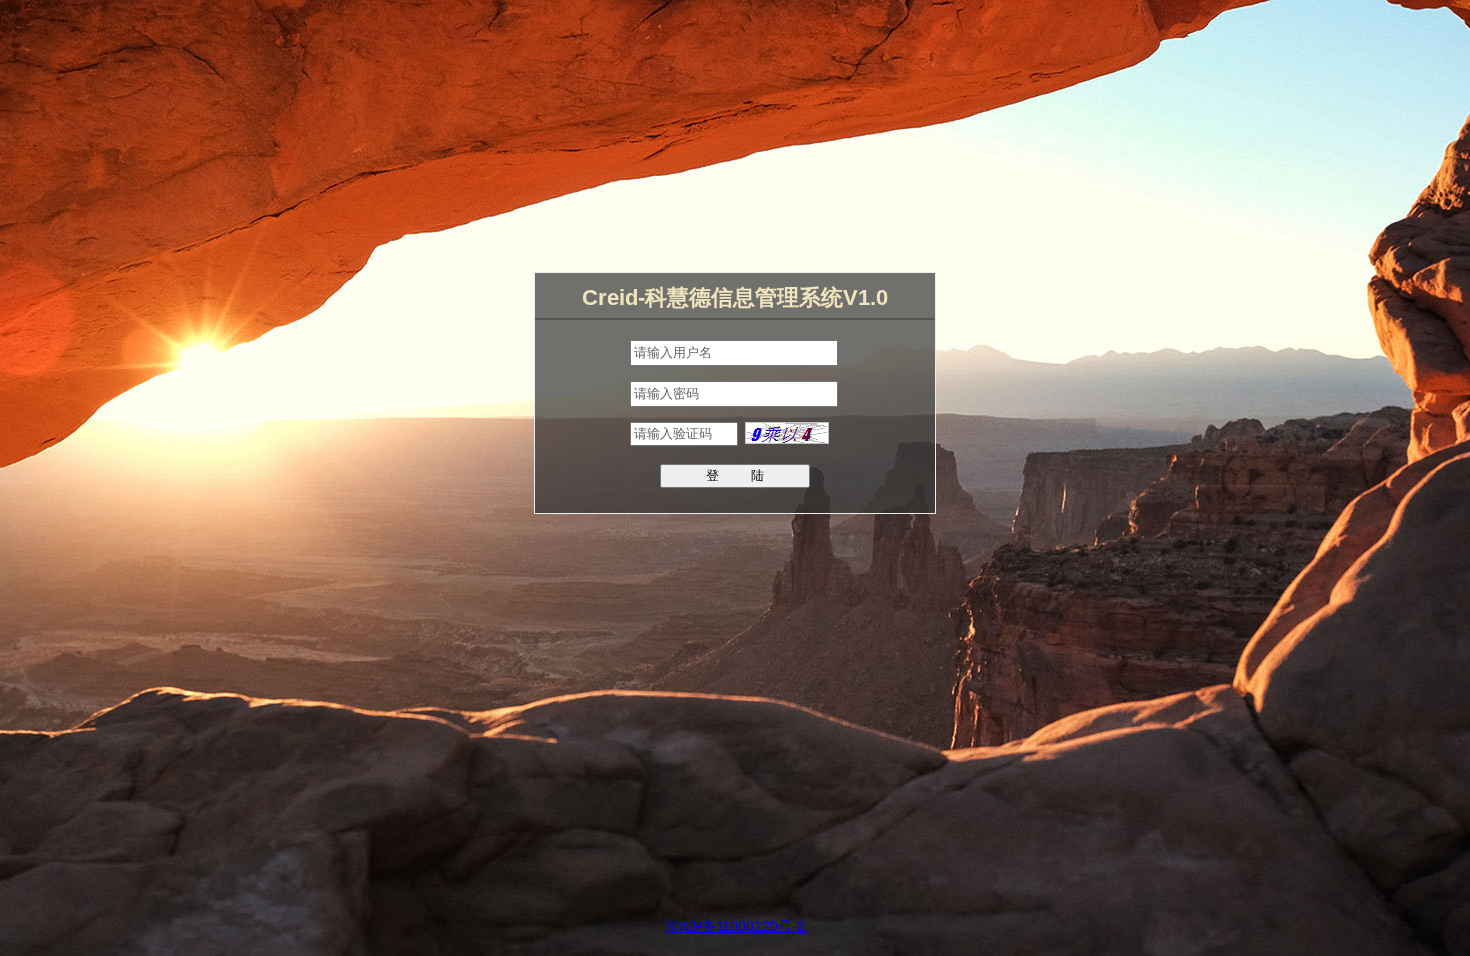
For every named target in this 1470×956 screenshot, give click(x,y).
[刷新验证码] (787, 438)
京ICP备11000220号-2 (735, 926)
